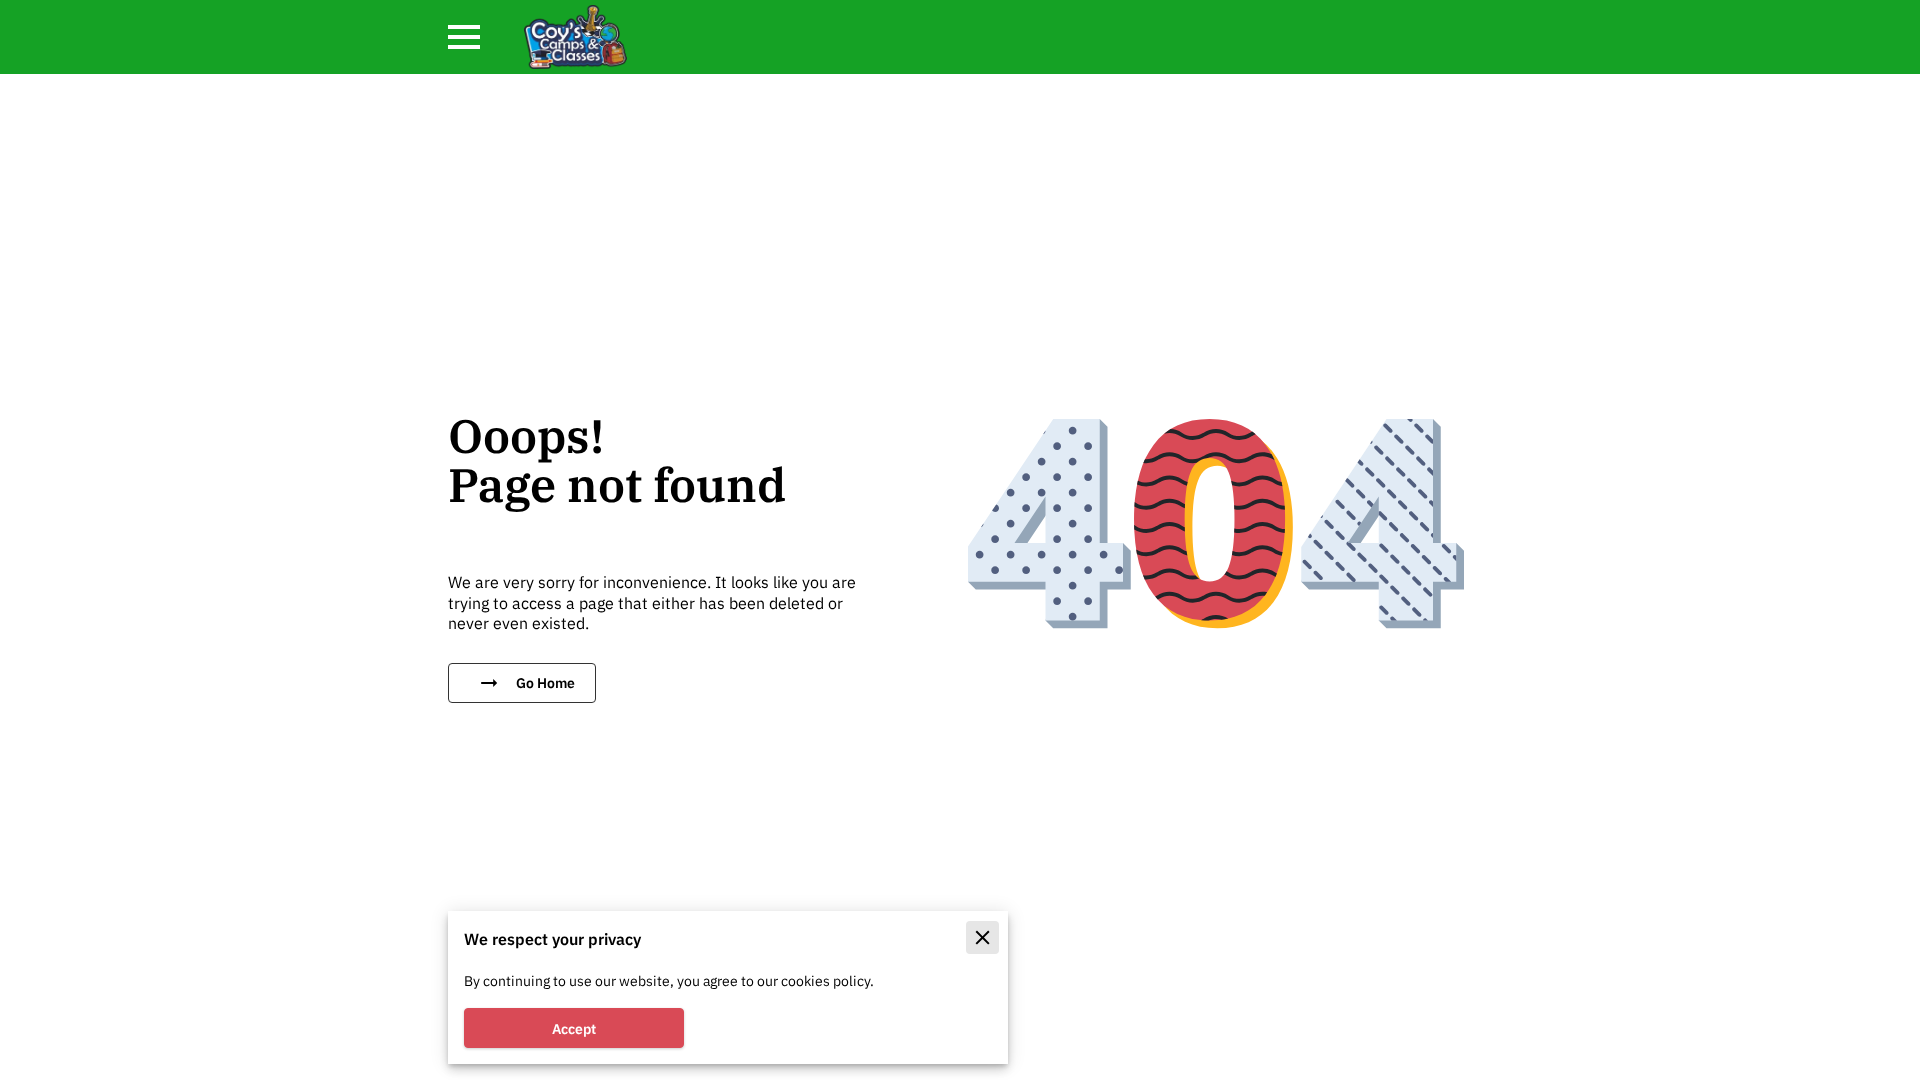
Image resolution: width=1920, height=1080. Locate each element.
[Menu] (464, 37)
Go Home (545, 682)
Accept (574, 1028)
